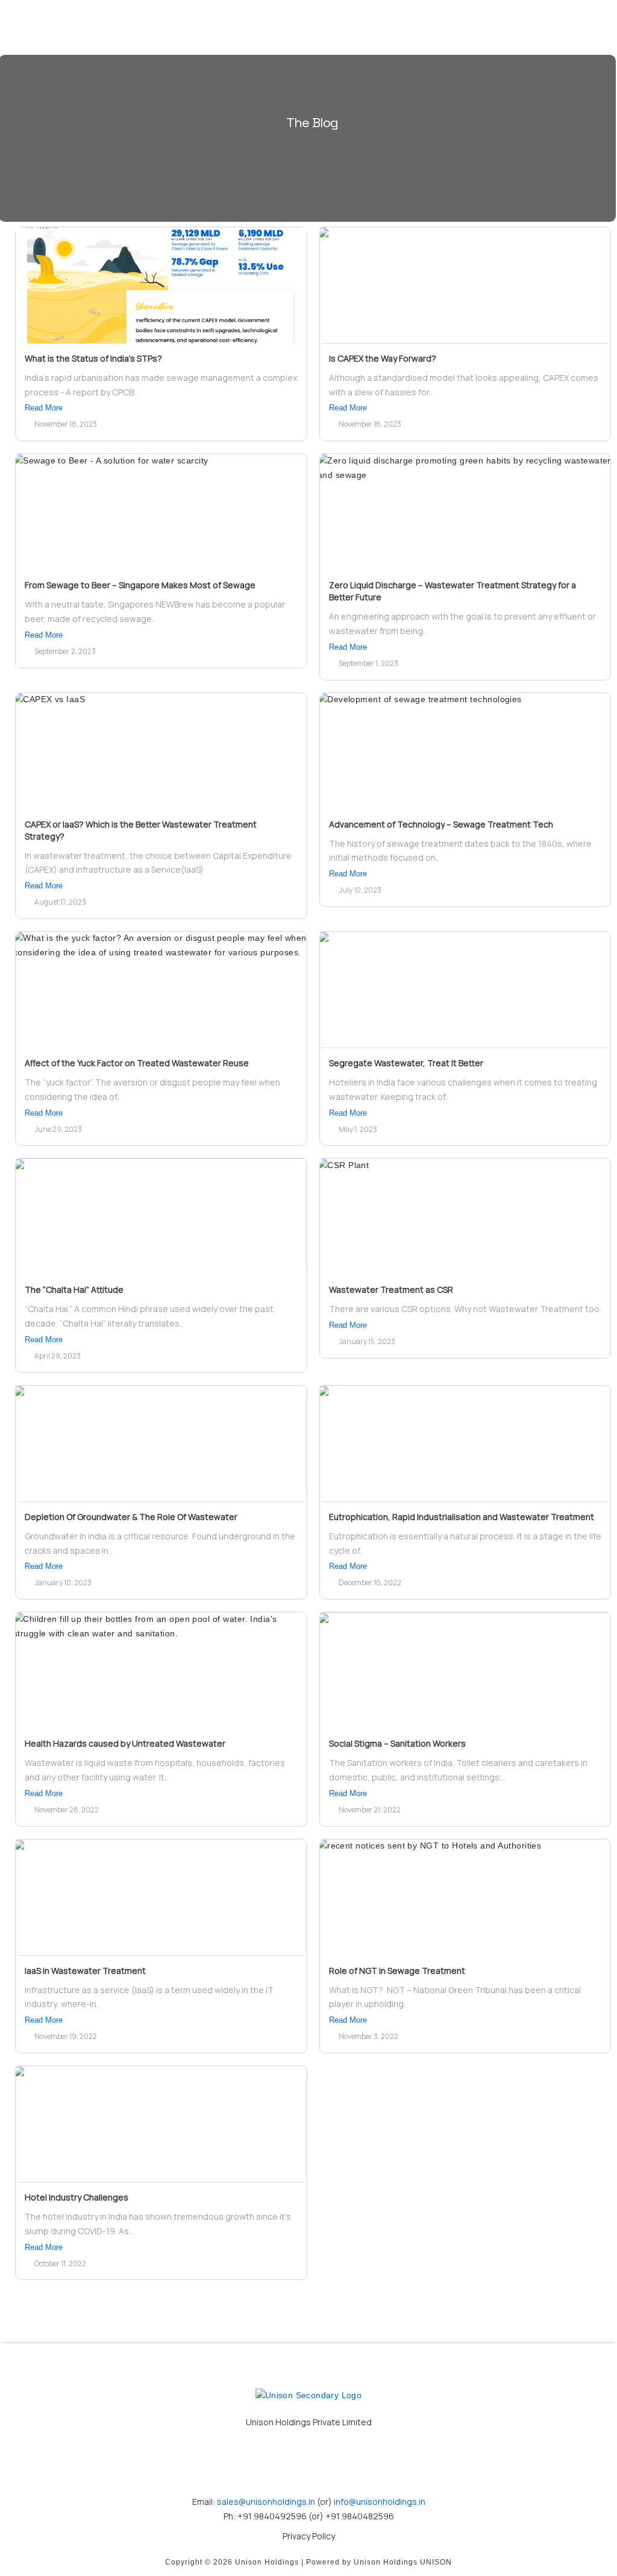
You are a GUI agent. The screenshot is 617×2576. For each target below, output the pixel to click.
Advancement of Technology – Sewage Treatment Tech (441, 824)
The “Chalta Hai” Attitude (74, 1290)
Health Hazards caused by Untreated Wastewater (125, 1743)
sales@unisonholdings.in (266, 2502)
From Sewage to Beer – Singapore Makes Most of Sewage (140, 585)
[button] (487, 28)
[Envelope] (256, 2463)
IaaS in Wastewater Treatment (85, 1971)
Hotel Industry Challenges (77, 2197)
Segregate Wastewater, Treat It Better (406, 1063)
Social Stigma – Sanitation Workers (397, 1743)
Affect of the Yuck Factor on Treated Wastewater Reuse (137, 1063)
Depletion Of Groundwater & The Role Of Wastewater (131, 1517)
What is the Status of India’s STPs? (93, 358)
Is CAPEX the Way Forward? (383, 358)
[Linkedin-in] (308, 2463)
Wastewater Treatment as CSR (391, 1290)
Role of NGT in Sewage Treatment (397, 1971)
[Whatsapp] (361, 2463)
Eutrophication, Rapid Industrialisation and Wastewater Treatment (462, 1517)
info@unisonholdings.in (379, 2502)
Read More (44, 408)
